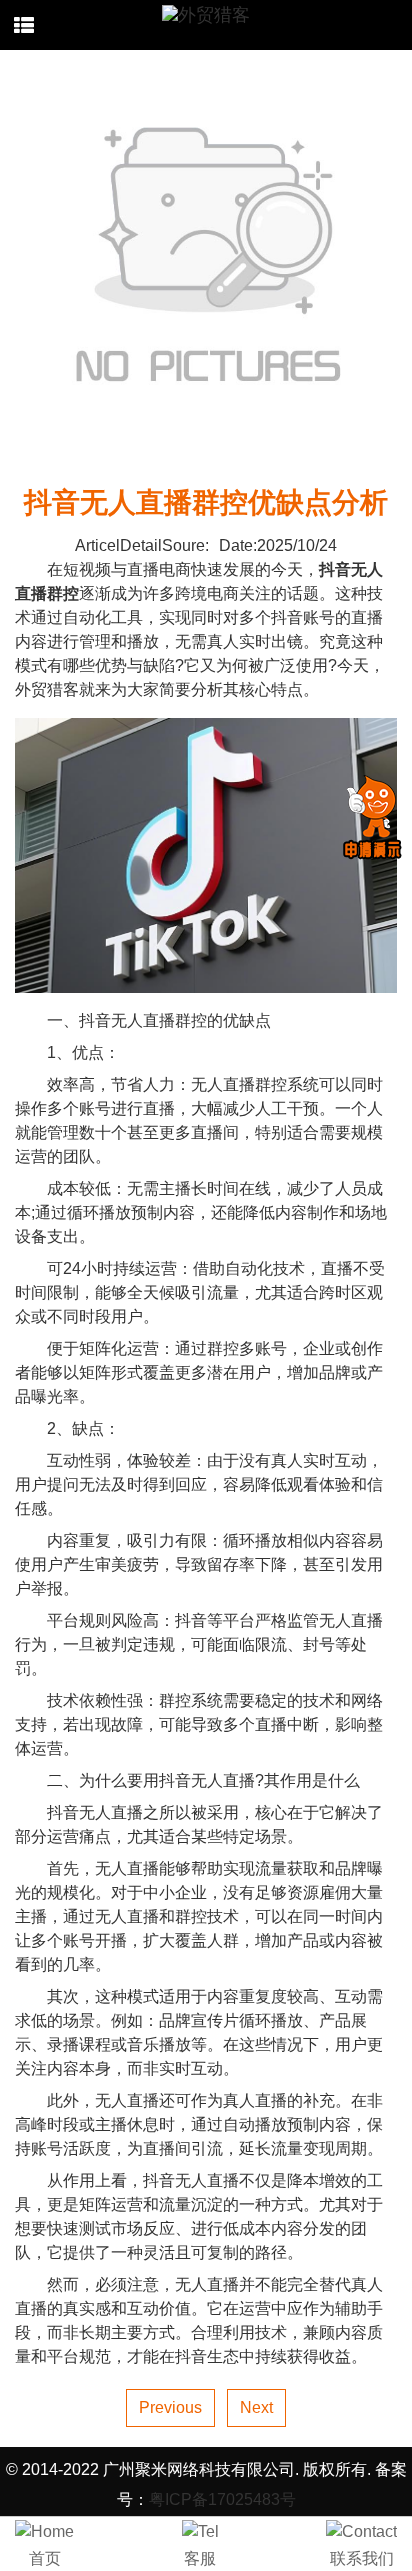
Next (256, 2407)
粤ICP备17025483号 (222, 2499)
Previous (170, 2407)
